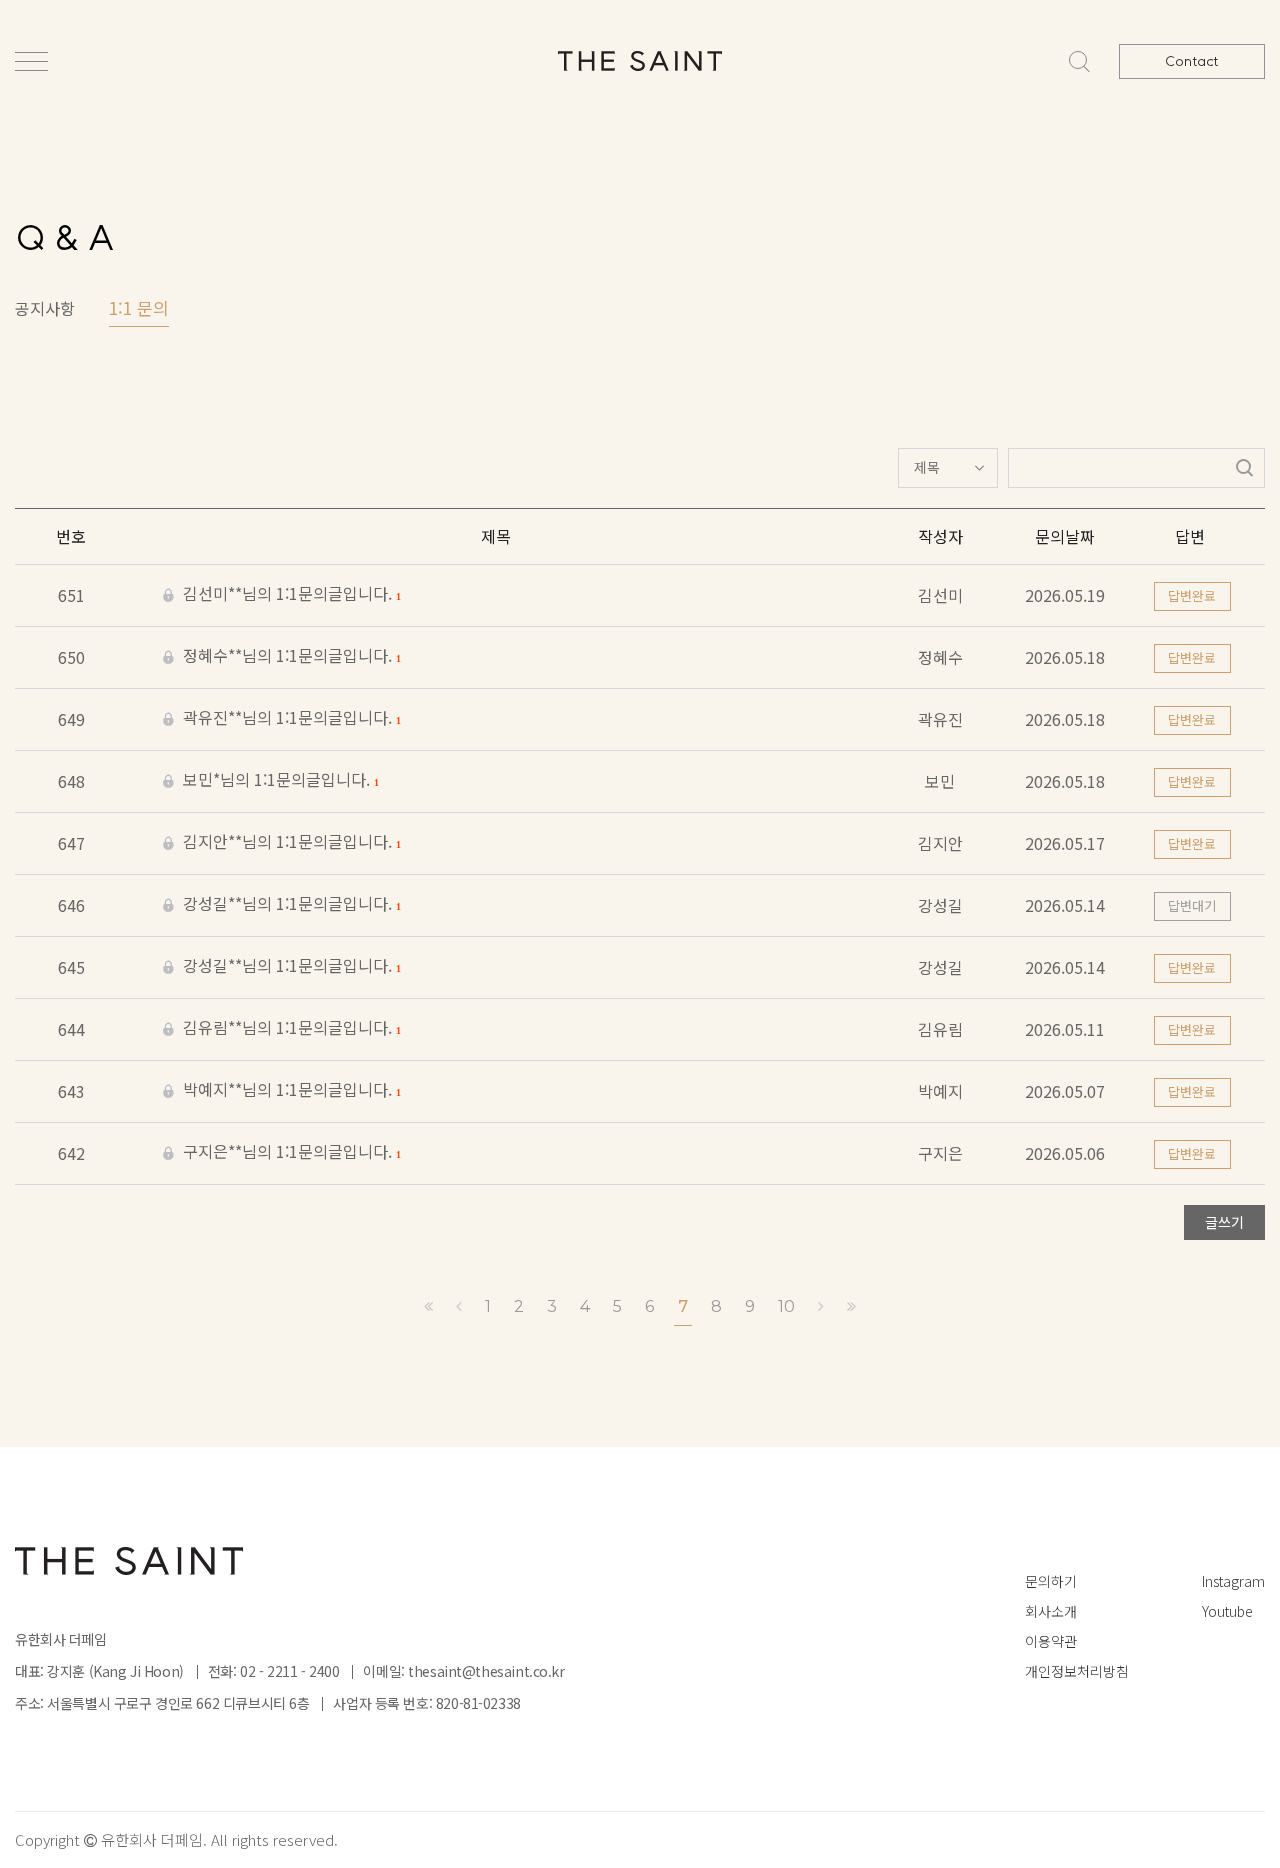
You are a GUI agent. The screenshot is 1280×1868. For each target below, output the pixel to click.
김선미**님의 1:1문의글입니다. (289, 595)
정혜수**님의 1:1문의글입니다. (289, 657)
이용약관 (1051, 1641)
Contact (1192, 61)
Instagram (1233, 1581)
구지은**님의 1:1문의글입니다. (289, 1153)
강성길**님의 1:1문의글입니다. (289, 905)
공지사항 (45, 308)
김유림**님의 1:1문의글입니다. (289, 1029)
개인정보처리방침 (1077, 1671)
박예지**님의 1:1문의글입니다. (289, 1091)
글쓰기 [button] (1224, 1222)
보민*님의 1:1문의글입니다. (278, 781)
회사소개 (1051, 1611)
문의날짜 (1065, 536)
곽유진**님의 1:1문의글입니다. (289, 719)
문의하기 (1051, 1581)
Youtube (1227, 1611)
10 (786, 1306)
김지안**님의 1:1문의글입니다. (289, 843)
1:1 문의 (139, 308)
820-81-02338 (478, 1703)
